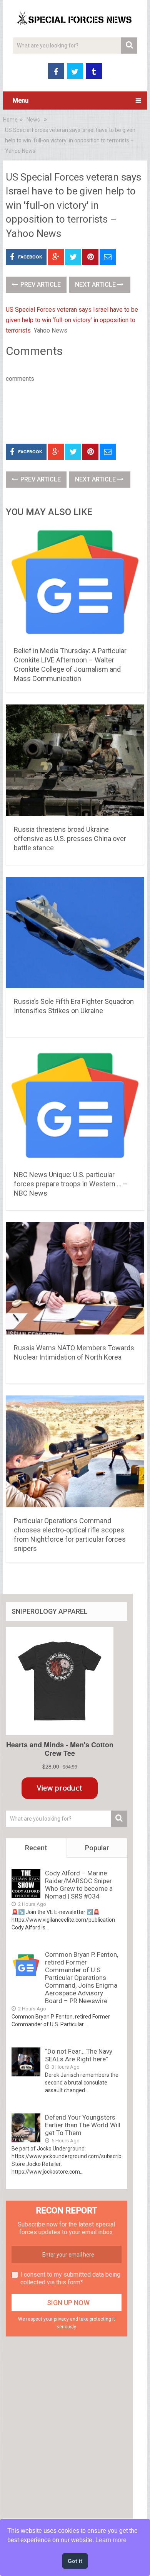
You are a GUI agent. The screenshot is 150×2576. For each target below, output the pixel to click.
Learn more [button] (111, 2540)
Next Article (96, 285)
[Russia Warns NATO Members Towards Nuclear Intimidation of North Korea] (75, 1280)
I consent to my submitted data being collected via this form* (70, 2278)
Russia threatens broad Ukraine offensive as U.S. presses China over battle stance (70, 839)
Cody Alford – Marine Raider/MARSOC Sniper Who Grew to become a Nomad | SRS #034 (79, 1885)
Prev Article (40, 285)
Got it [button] (75, 2561)
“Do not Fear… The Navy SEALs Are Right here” (79, 2055)
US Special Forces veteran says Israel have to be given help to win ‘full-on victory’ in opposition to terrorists (72, 320)
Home (10, 120)
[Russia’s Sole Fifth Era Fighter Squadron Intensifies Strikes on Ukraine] (75, 934)
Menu (21, 101)
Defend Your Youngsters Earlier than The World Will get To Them (83, 2125)
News (33, 120)
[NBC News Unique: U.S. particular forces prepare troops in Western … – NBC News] (75, 1107)
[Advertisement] (78, 412)
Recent (36, 1848)
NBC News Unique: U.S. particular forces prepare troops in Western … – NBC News (71, 1184)
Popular (97, 1848)
